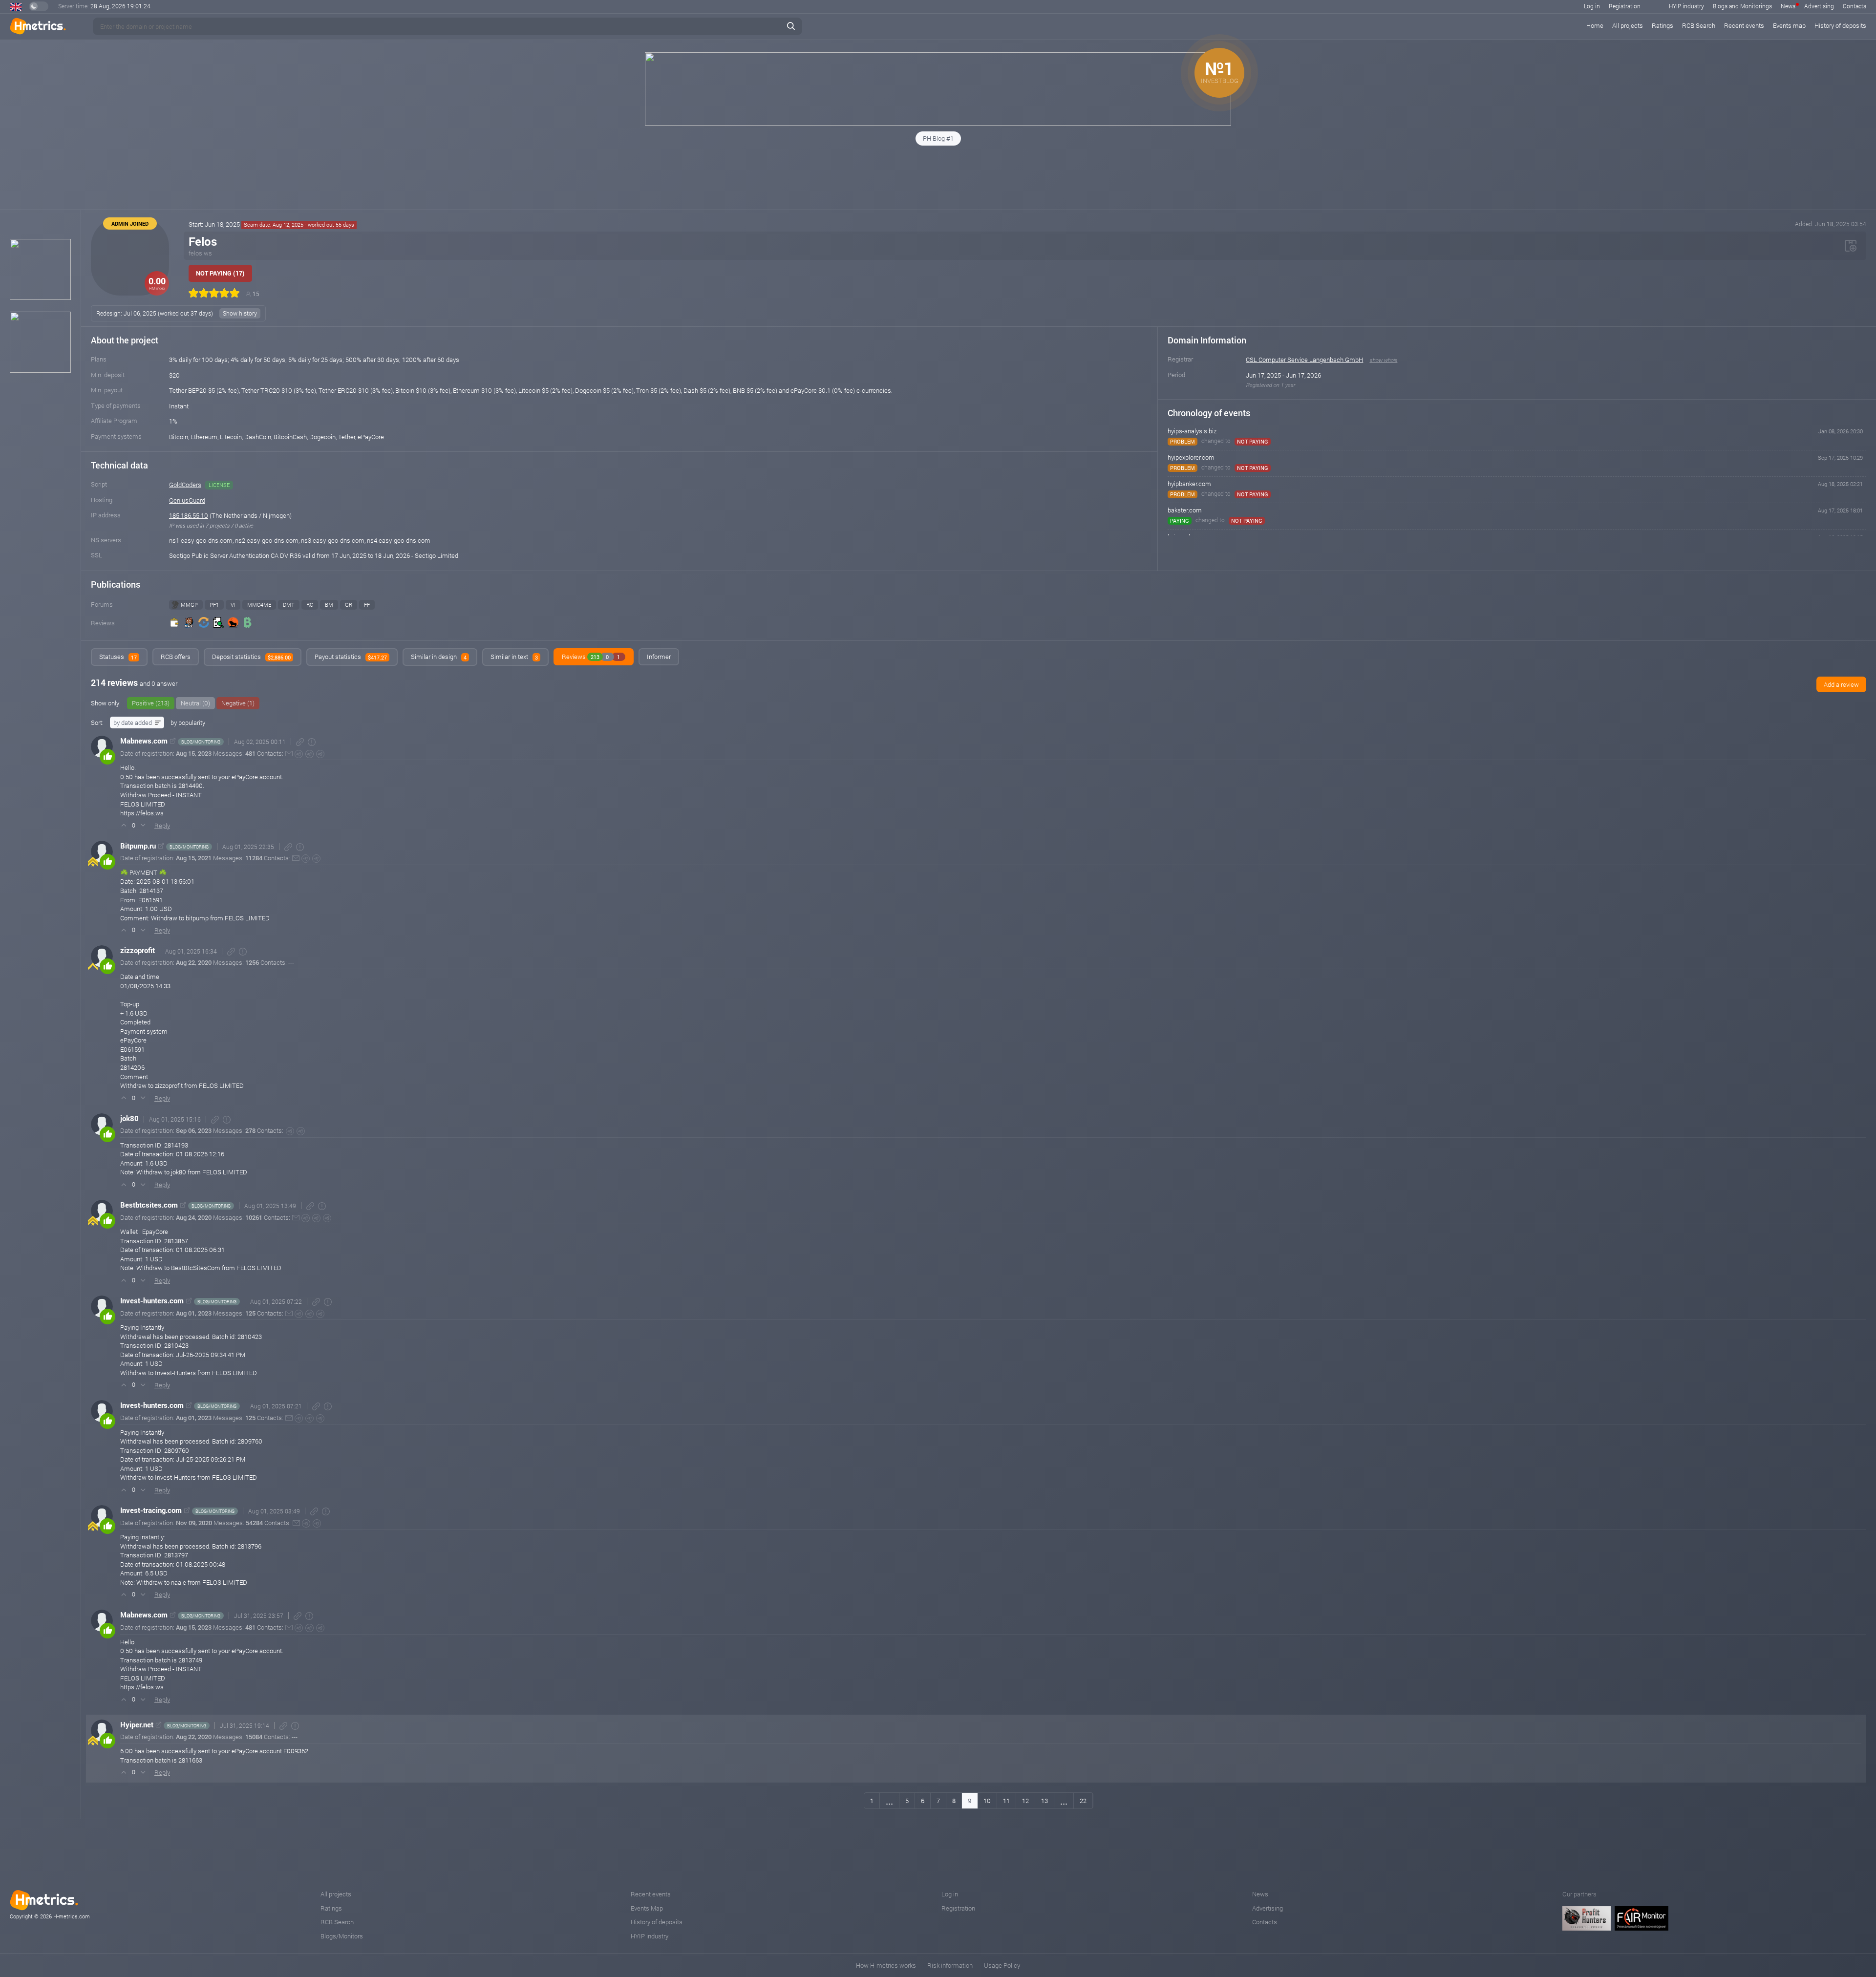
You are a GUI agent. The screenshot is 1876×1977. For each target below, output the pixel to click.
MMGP (189, 605)
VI (233, 605)
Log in (1592, 6)
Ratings (1663, 25)
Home (1595, 25)
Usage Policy (1002, 1965)
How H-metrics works (886, 1965)
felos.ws (200, 253)
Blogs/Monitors (342, 1936)
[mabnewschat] (309, 754)
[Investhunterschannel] (320, 1314)
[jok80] (301, 1131)
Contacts (1855, 6)
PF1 (214, 605)
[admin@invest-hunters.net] (289, 1313)
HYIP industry (1686, 6)
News (1788, 6)
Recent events (1744, 25)
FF (367, 605)
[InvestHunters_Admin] (299, 1314)
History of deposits (1840, 25)
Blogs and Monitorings (1742, 6)
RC (310, 605)
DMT (289, 605)
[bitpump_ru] (316, 859)
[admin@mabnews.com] (289, 754)
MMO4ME (259, 605)
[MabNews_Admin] (299, 754)
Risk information (950, 1965)
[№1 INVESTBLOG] (938, 123)
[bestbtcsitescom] (306, 1218)
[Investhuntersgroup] (309, 1314)
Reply (162, 826)
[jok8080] (290, 1131)
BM (329, 605)
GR (349, 605)
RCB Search (1699, 25)
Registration (1625, 6)
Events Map (647, 1908)
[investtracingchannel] (317, 1523)
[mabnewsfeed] (320, 754)
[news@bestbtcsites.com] (296, 1218)
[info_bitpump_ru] (306, 859)
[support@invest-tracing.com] (296, 1523)
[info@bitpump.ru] (296, 858)
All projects (1628, 25)
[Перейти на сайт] (173, 741)
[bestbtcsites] (327, 1218)
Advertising (1819, 6)
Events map (1789, 25)
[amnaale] (306, 1523)
